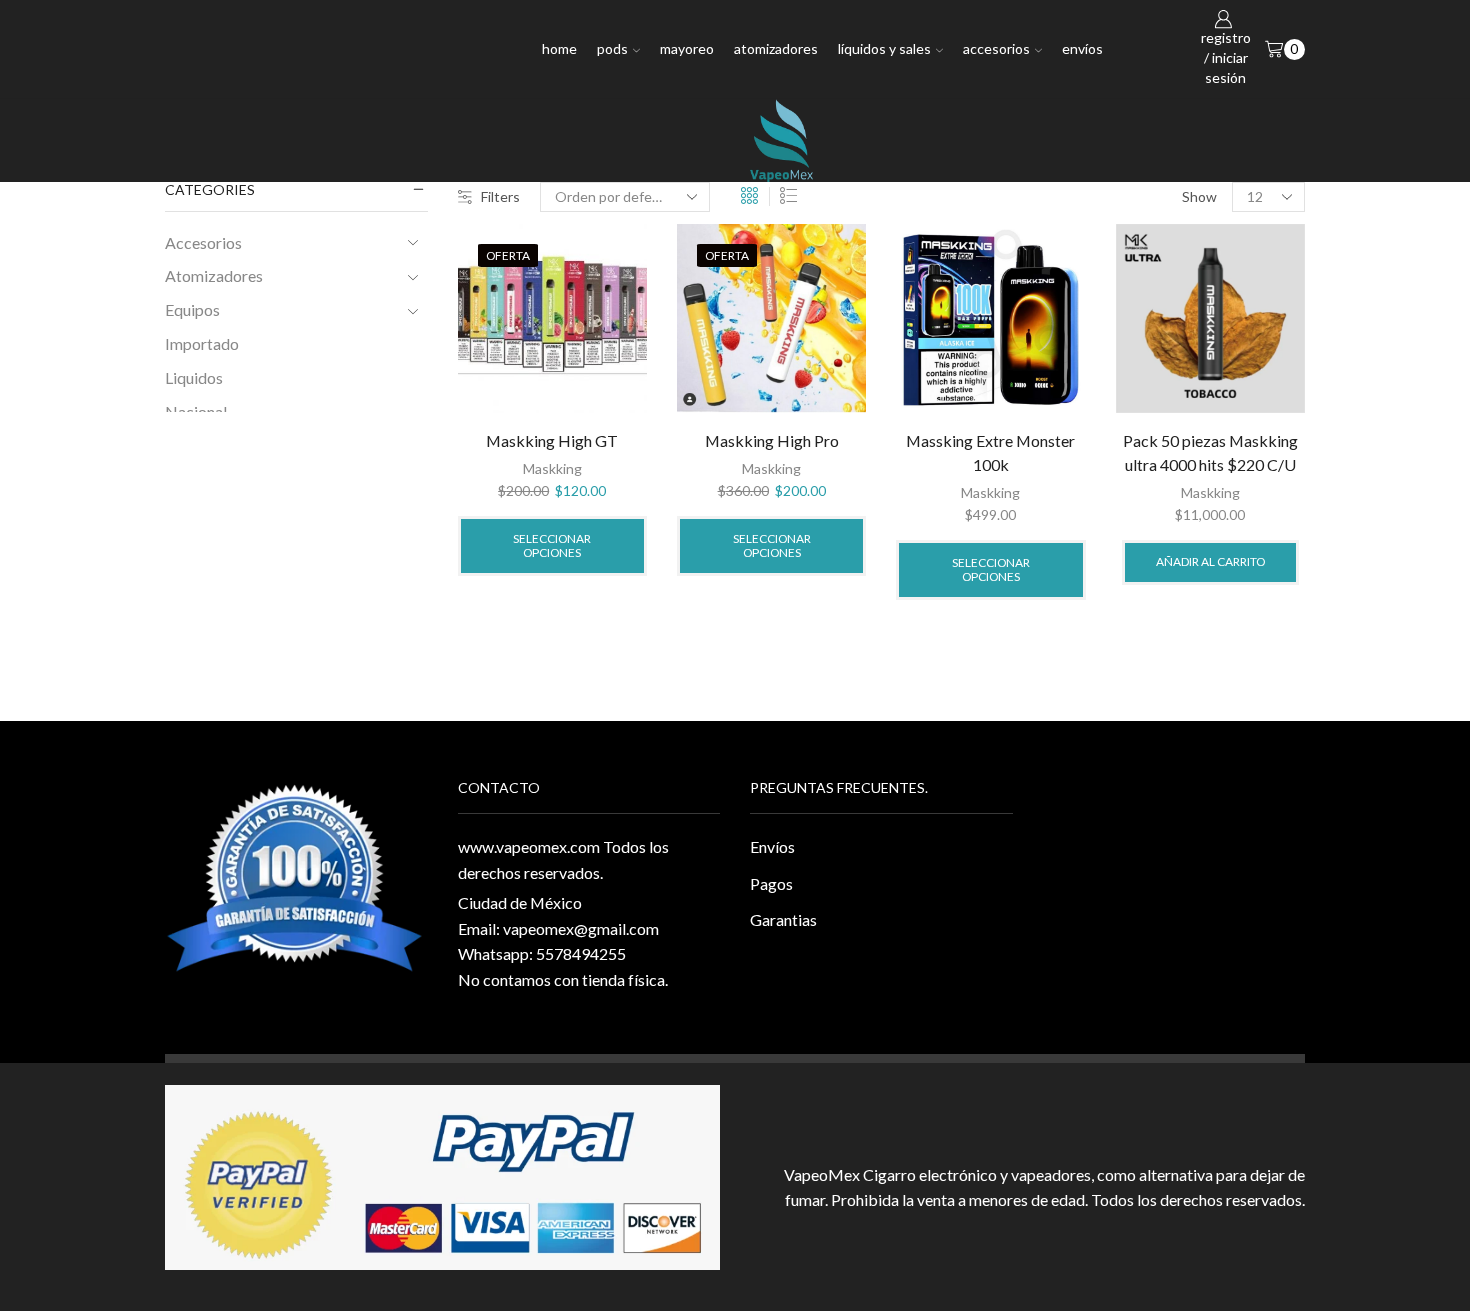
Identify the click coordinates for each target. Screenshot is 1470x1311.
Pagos (771, 883)
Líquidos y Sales (884, 48)
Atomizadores (776, 48)
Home (559, 48)
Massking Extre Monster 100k (990, 452)
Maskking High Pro (772, 440)
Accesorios (996, 48)
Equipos (192, 309)
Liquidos (194, 377)
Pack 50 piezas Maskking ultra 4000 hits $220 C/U (1210, 452)
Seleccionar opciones (552, 545)
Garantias (783, 919)
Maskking (552, 468)
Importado (202, 343)
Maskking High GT (552, 440)
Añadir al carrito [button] (1210, 561)
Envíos (1082, 48)
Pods (612, 48)
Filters (500, 196)
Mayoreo (687, 48)
